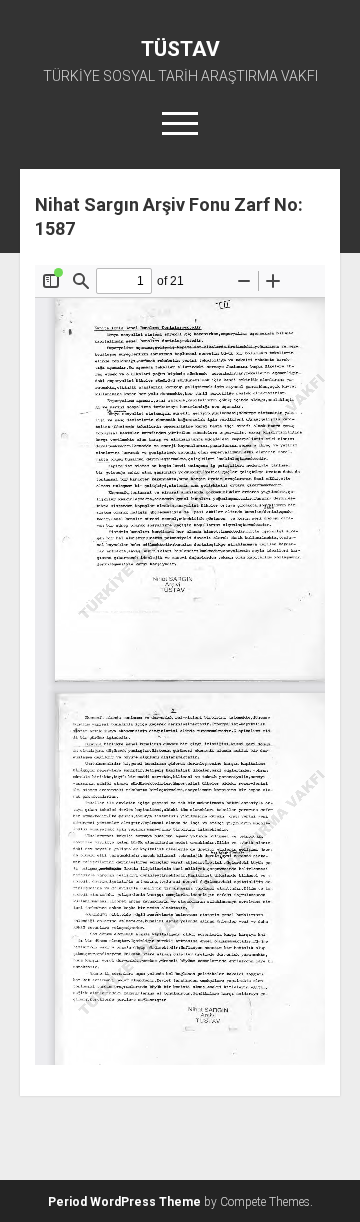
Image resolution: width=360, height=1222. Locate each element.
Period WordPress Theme (124, 1202)
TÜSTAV (180, 49)
